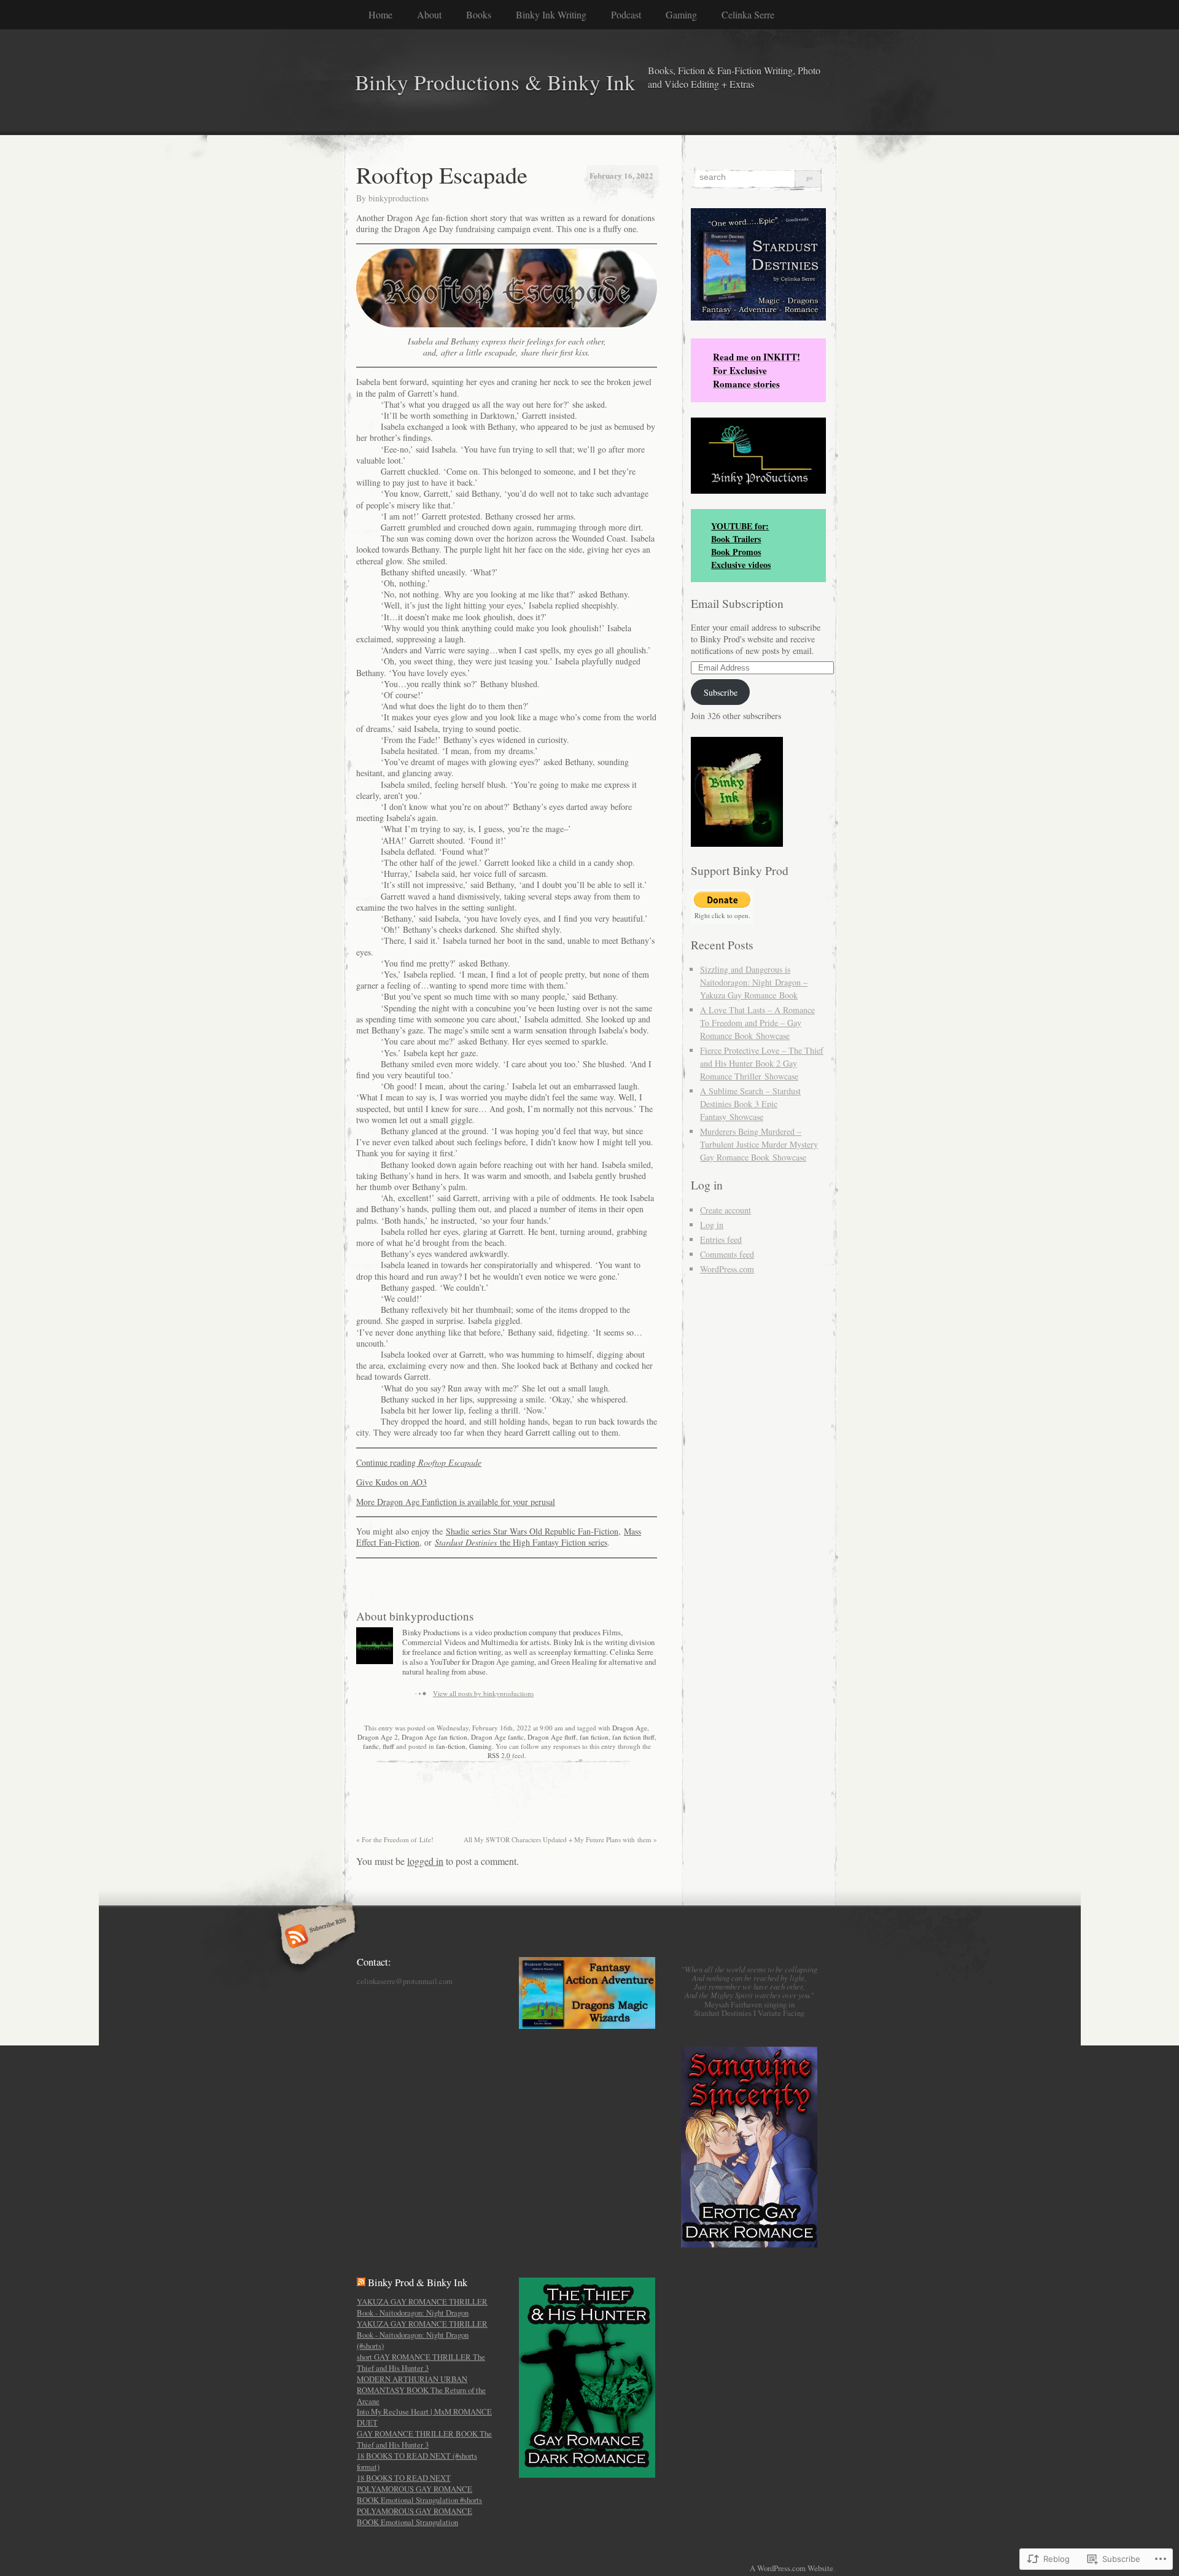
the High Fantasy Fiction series (521, 1542)
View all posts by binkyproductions (483, 1693)
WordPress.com (727, 1269)
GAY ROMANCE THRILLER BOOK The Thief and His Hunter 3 (424, 2439)
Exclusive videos (741, 565)
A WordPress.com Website (792, 2568)
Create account (726, 1210)
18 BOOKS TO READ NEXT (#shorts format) (417, 2461)
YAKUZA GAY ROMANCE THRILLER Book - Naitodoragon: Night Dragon (422, 2307)
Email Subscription (737, 603)
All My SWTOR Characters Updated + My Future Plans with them (560, 1839)
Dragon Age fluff (552, 1737)
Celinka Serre (748, 14)
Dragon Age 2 (378, 1737)
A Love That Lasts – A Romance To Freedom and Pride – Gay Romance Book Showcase (757, 1023)
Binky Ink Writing (551, 14)
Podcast (626, 14)
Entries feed (721, 1239)
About (429, 14)
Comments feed (727, 1254)
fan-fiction (451, 1746)
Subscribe (721, 692)
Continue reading (419, 1462)
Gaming (681, 14)
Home (380, 14)
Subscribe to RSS (315, 1937)
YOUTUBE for (738, 526)
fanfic (371, 1746)
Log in (712, 1225)
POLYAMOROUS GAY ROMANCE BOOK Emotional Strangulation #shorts (419, 2494)
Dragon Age (630, 1728)
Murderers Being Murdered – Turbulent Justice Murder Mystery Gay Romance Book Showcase (759, 1144)
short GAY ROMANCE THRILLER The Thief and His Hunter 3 (421, 2362)
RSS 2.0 (499, 1755)
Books (479, 14)
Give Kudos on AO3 (391, 1482)
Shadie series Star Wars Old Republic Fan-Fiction (532, 1531)
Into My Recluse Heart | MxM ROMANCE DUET (424, 2417)
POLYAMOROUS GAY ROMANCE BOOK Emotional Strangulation (414, 2516)
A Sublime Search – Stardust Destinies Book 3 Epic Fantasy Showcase (750, 1104)
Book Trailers (736, 539)
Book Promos (736, 552)
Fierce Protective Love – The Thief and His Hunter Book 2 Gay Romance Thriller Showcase (762, 1063)
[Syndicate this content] (361, 2282)
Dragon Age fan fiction (434, 1737)
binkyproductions (399, 198)
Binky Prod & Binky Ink (418, 2282)
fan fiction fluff (633, 1737)
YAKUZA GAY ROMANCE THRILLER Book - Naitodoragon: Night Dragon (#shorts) (422, 2335)
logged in (425, 1861)
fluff (388, 1746)
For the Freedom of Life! (395, 1839)
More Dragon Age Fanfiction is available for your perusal (456, 1502)
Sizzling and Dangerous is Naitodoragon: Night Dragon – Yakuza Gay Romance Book (754, 982)
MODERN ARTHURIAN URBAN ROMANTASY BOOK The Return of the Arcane (421, 2390)
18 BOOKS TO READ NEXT (404, 2478)
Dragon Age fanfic (497, 1737)
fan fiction (594, 1737)
